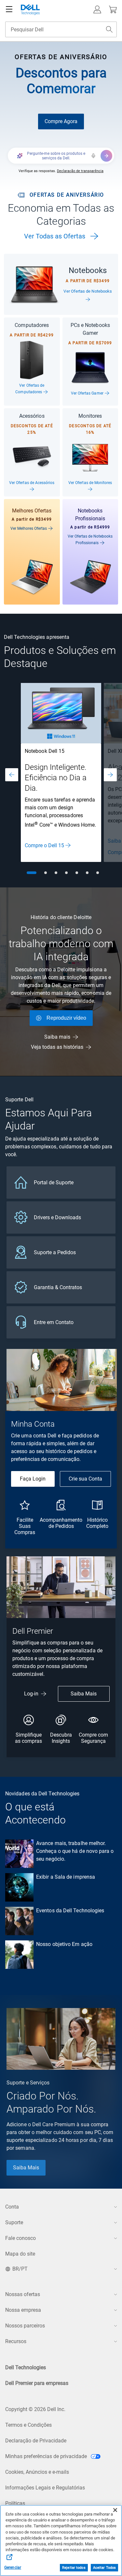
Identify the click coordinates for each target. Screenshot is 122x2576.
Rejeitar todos (74, 2568)
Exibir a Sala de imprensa (66, 1877)
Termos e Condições (28, 2425)
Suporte (14, 2222)
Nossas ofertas (23, 2294)
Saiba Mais (84, 1694)
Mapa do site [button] (20, 2254)
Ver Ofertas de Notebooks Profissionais (90, 540)
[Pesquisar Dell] (109, 29)
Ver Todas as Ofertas (55, 236)
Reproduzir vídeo (66, 1018)
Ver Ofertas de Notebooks (88, 291)
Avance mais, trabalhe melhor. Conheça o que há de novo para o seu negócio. (75, 1851)
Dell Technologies (26, 2367)
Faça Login (33, 1479)
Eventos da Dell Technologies (70, 1911)
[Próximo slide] (110, 775)
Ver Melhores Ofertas (29, 528)
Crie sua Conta (85, 1479)
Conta (12, 2207)
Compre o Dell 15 (44, 845)
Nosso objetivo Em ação (64, 1944)
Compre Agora (61, 121)
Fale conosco (20, 2238)
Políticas (15, 2503)
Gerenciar (13, 2568)
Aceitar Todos (104, 2568)
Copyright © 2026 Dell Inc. (35, 2409)
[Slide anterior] (12, 775)
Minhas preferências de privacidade (47, 2456)
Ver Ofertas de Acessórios (32, 483)
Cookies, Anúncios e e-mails (37, 2472)
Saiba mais (57, 1037)
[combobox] (61, 29)
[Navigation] (9, 9)
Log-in (31, 1694)
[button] (97, 9)
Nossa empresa (23, 2310)
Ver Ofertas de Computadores (30, 389)
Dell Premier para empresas (37, 2383)
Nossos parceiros (25, 2326)
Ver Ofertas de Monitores (90, 483)
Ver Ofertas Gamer (88, 393)
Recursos (16, 2341)
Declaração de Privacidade (36, 2441)
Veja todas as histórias (57, 1047)
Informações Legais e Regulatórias (45, 2488)
